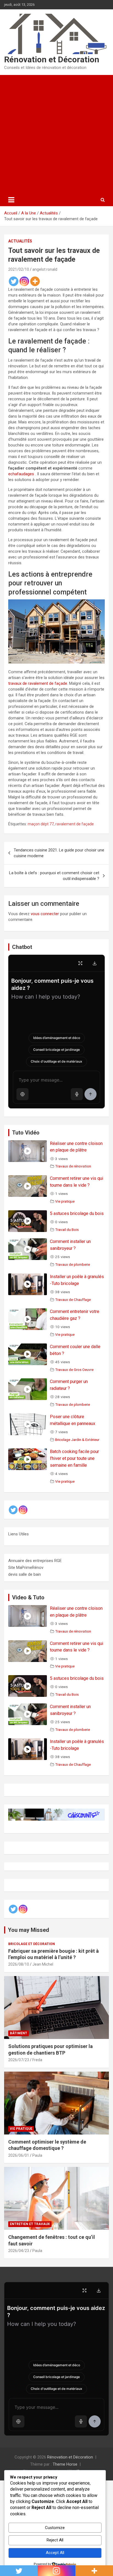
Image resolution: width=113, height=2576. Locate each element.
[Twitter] (14, 281)
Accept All (55, 2553)
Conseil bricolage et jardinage (56, 1050)
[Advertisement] (56, 134)
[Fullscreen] (80, 963)
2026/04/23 (19, 2251)
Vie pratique (65, 1201)
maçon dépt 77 (41, 824)
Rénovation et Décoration (52, 59)
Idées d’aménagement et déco (57, 1038)
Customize (55, 2528)
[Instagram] (24, 281)
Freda (37, 2060)
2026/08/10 (19, 1964)
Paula (37, 2155)
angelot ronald (45, 269)
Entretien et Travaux (30, 2224)
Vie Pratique (21, 2129)
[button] (22, 1094)
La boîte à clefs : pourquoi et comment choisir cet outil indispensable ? (54, 876)
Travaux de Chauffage (73, 1300)
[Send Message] (91, 1094)
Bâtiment (19, 2033)
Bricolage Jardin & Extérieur (77, 1440)
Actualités (20, 241)
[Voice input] (77, 1094)
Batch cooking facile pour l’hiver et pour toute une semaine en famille (74, 1458)
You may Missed (29, 1930)
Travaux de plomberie (73, 1264)
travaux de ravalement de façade (38, 683)
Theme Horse (65, 2464)
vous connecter (45, 914)
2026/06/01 (19, 2155)
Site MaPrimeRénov (26, 1568)
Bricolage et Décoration (32, 1944)
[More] (35, 281)
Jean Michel (43, 1964)
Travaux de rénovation (73, 1166)
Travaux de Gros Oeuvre (74, 1370)
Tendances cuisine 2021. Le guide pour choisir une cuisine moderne (59, 853)
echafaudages (21, 474)
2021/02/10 (19, 269)
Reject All (55, 2540)
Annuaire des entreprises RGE (35, 1561)
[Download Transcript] (95, 963)
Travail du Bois (67, 1230)
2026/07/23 (19, 2060)
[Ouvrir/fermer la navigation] (11, 200)
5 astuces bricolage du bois (77, 1213)
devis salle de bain (25, 1574)
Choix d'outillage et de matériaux (56, 1061)
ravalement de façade (75, 824)
